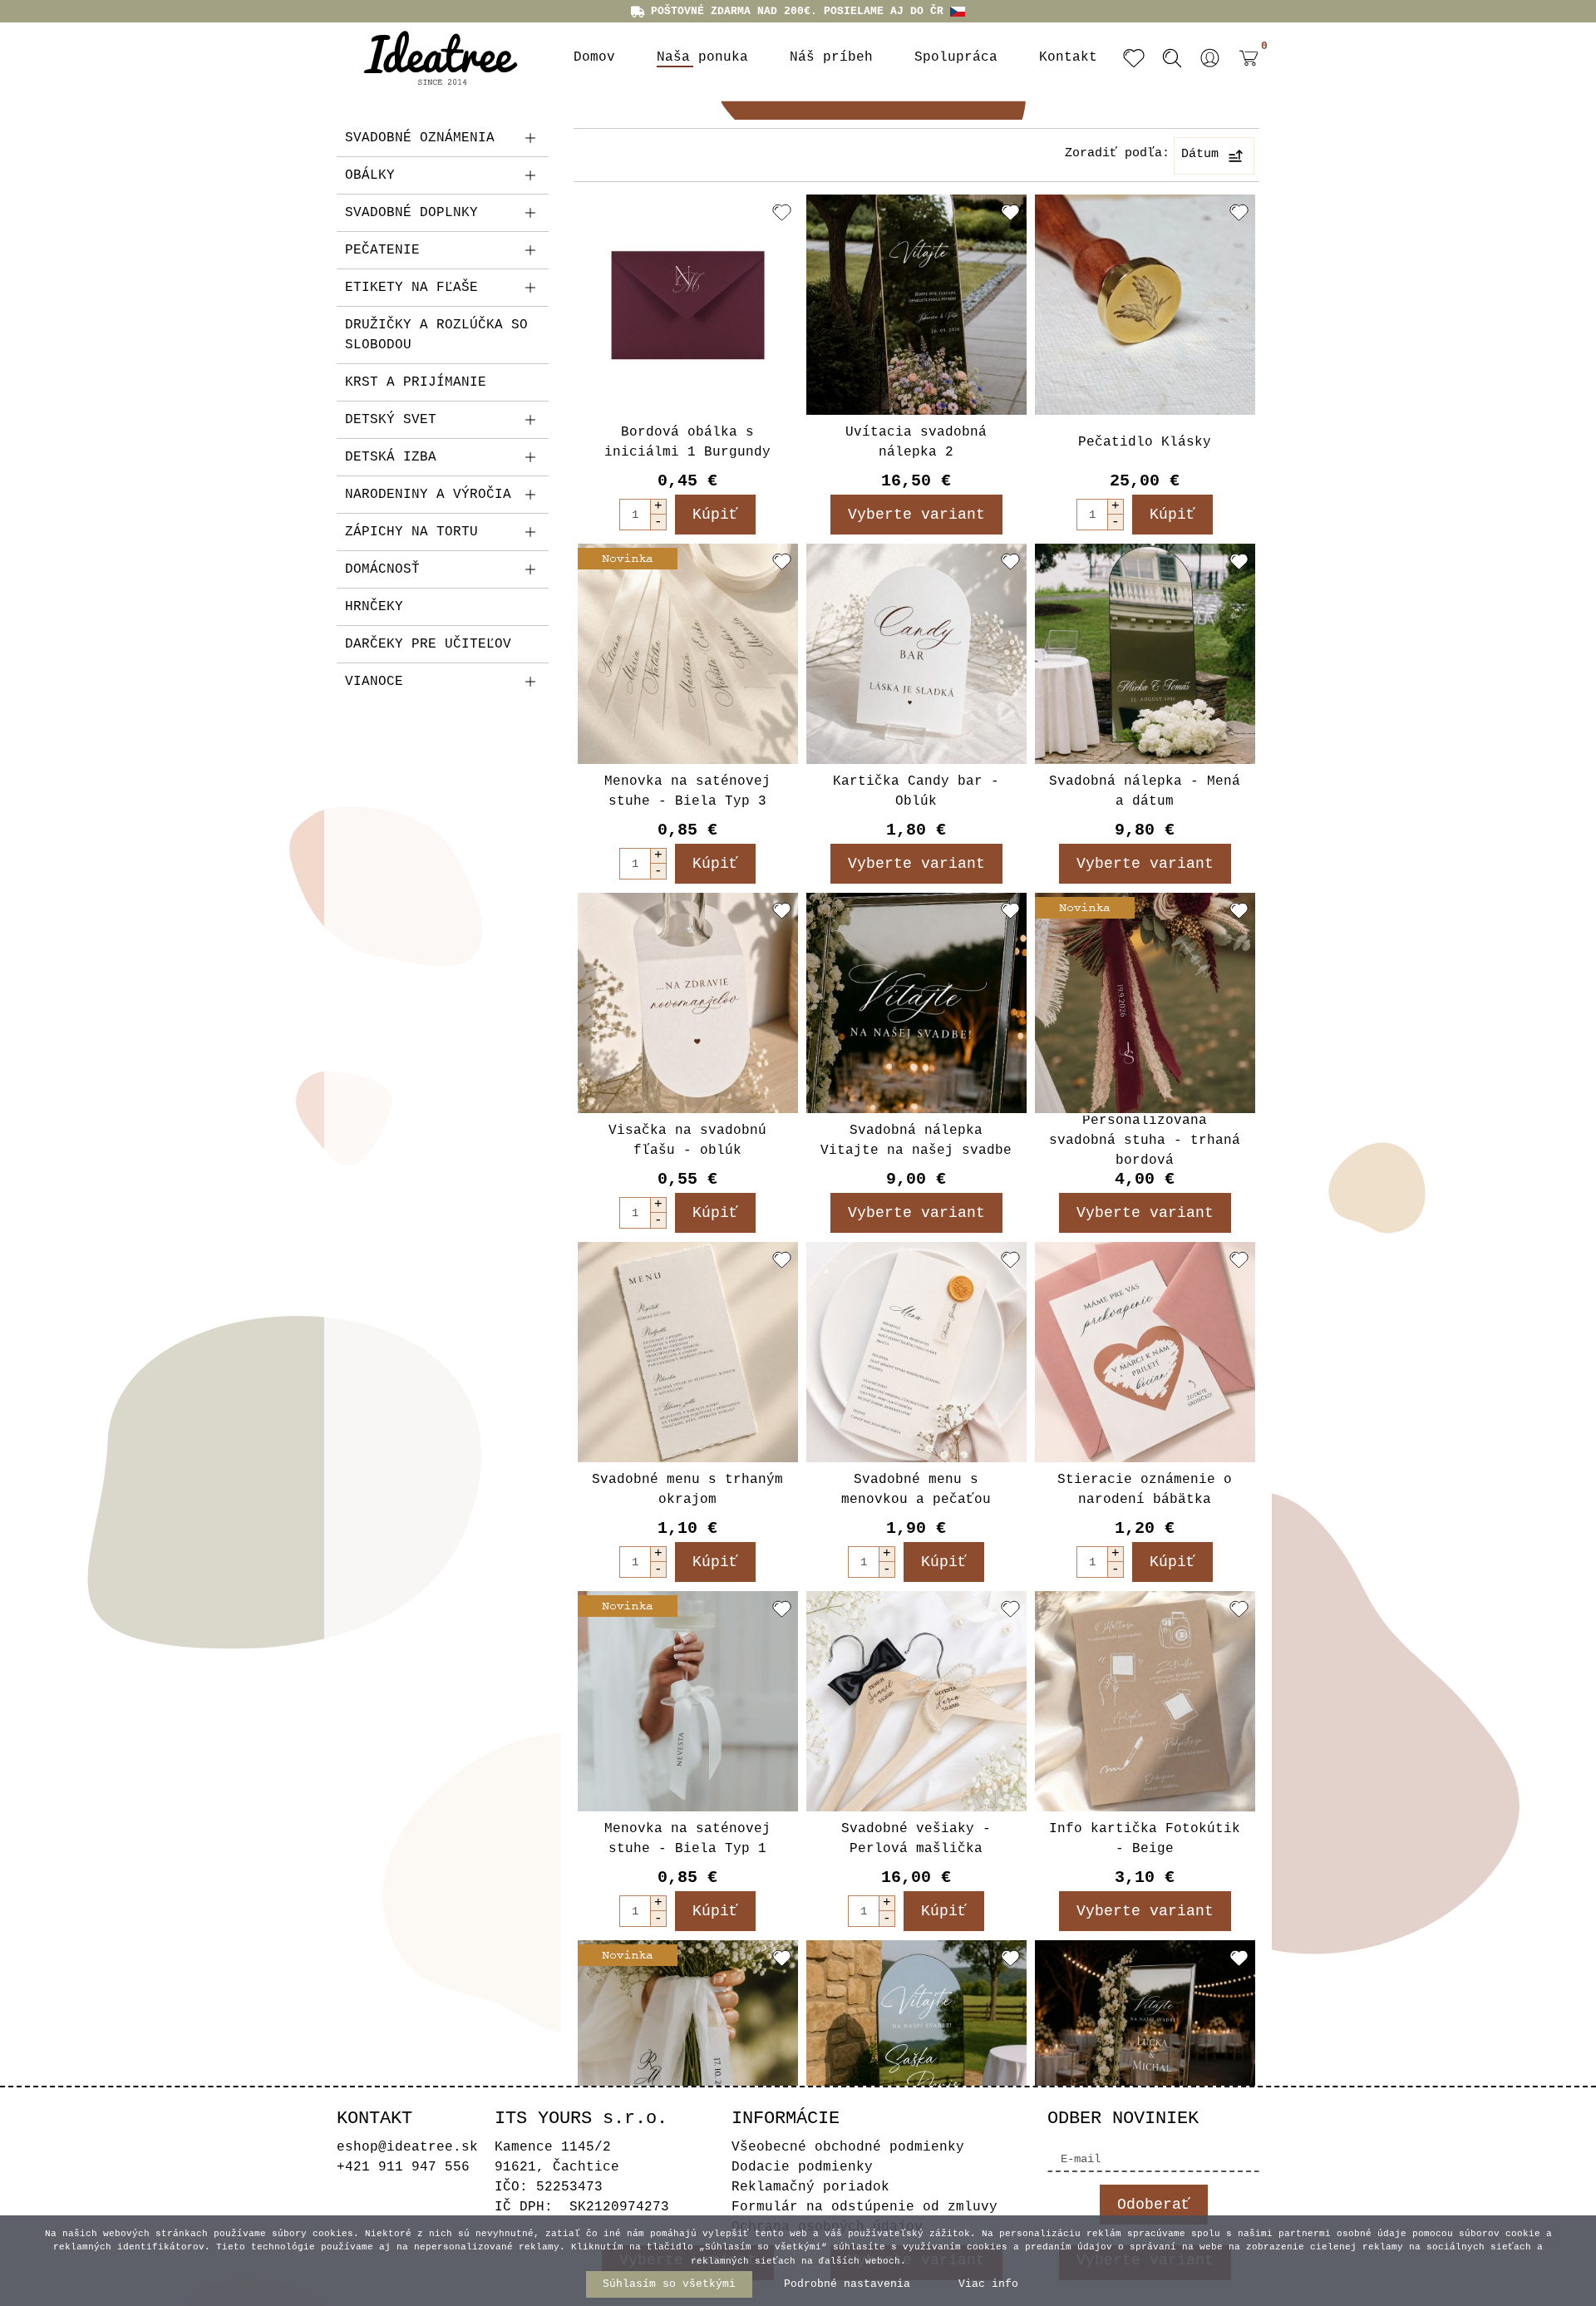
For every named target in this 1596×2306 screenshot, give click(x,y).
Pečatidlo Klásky (1145, 442)
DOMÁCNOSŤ (382, 569)
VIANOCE (374, 682)
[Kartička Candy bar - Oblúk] (916, 654)
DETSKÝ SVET (391, 420)
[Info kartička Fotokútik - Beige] (1145, 1701)
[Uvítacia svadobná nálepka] (916, 2050)
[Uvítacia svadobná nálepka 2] (916, 305)
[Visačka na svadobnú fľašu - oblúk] (688, 1003)
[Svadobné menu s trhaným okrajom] (688, 1352)
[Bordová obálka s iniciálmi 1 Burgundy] (688, 305)
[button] (1210, 58)
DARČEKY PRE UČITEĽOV (428, 644)
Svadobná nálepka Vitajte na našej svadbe (916, 1141)
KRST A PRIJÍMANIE (416, 382)
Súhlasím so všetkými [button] (669, 2284)
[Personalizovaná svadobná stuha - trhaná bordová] (1145, 1003)
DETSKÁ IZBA (391, 457)
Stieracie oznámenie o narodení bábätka (1145, 1490)
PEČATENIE (382, 250)
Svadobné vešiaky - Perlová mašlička (916, 1839)
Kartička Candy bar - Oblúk (916, 791)
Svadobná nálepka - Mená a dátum (1145, 791)
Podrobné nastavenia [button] (847, 2284)
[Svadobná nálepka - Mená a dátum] (1145, 654)
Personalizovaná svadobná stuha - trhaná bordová (1145, 1141)
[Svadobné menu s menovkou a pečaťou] (916, 1352)
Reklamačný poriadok (810, 2187)
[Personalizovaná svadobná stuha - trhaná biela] (688, 2050)
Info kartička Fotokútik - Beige (1145, 1839)
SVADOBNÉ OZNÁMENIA (420, 138)
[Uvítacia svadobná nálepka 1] (1145, 2050)
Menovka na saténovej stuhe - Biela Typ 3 (687, 791)
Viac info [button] (988, 2284)
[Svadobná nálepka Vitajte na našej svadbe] (916, 1003)
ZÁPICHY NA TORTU (411, 532)
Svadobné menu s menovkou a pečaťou (916, 1490)
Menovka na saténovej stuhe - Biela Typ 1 (687, 1839)
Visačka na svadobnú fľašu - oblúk (687, 1141)
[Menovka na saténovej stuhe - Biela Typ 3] (688, 654)
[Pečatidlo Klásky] (1145, 305)
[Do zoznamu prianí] (782, 212)
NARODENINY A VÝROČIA (428, 495)
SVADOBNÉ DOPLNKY (411, 213)
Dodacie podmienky (802, 2167)
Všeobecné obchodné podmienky (848, 2147)
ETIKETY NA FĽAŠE (411, 288)
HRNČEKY (374, 607)
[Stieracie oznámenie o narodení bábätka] (1145, 1352)
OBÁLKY (370, 175)
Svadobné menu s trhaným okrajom (687, 1490)
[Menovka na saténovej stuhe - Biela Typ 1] (688, 1701)
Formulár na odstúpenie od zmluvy (864, 2207)
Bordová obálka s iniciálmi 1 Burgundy (687, 442)
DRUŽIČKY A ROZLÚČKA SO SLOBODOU (436, 335)
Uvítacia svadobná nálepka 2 (916, 442)
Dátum (1200, 154)
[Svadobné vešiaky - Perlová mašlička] (916, 1701)
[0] (1244, 71)
